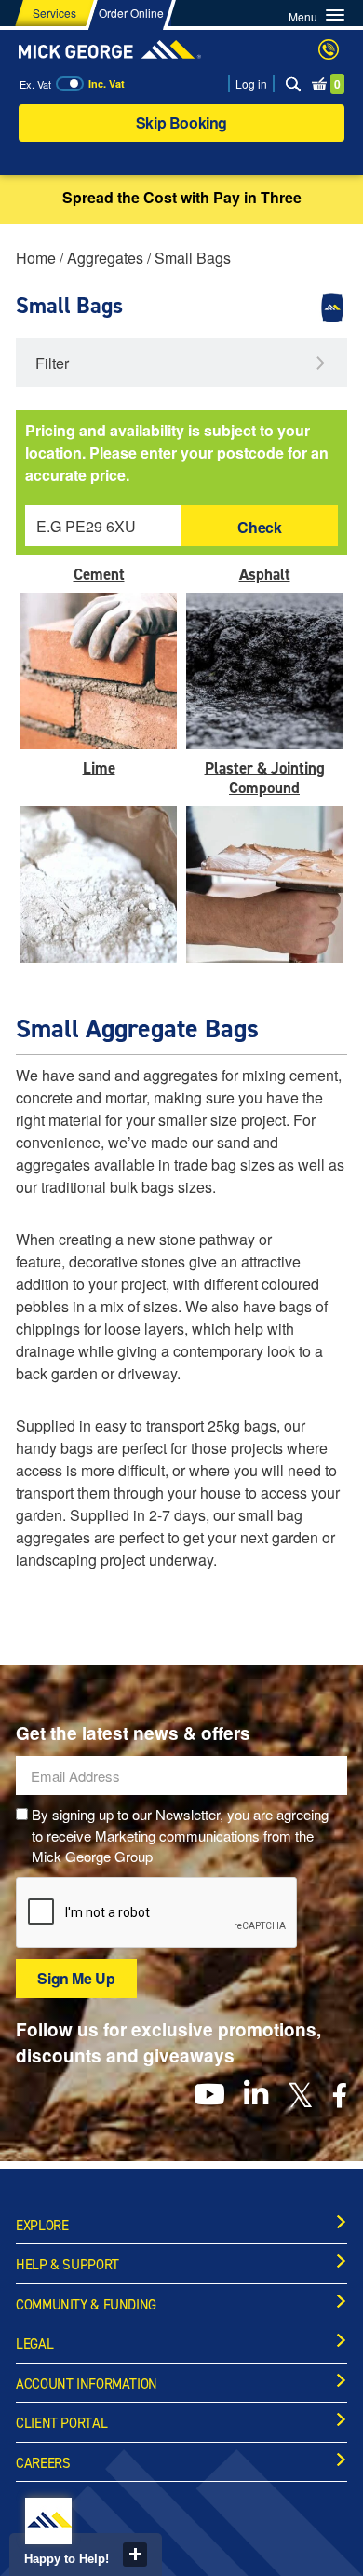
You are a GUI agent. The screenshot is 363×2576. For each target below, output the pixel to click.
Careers (43, 2463)
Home (36, 258)
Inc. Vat (107, 83)
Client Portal (61, 2423)
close (135, 2555)
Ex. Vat (35, 84)
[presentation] (157, 1913)
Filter (52, 363)
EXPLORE (42, 2226)
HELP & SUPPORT (67, 2265)
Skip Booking (181, 123)
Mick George (110, 49)
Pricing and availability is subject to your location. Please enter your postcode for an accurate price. (177, 452)
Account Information (87, 2384)
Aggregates (105, 258)
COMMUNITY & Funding (86, 2305)
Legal (34, 2344)
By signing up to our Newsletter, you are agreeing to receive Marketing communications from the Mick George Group (180, 1835)
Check (259, 527)
